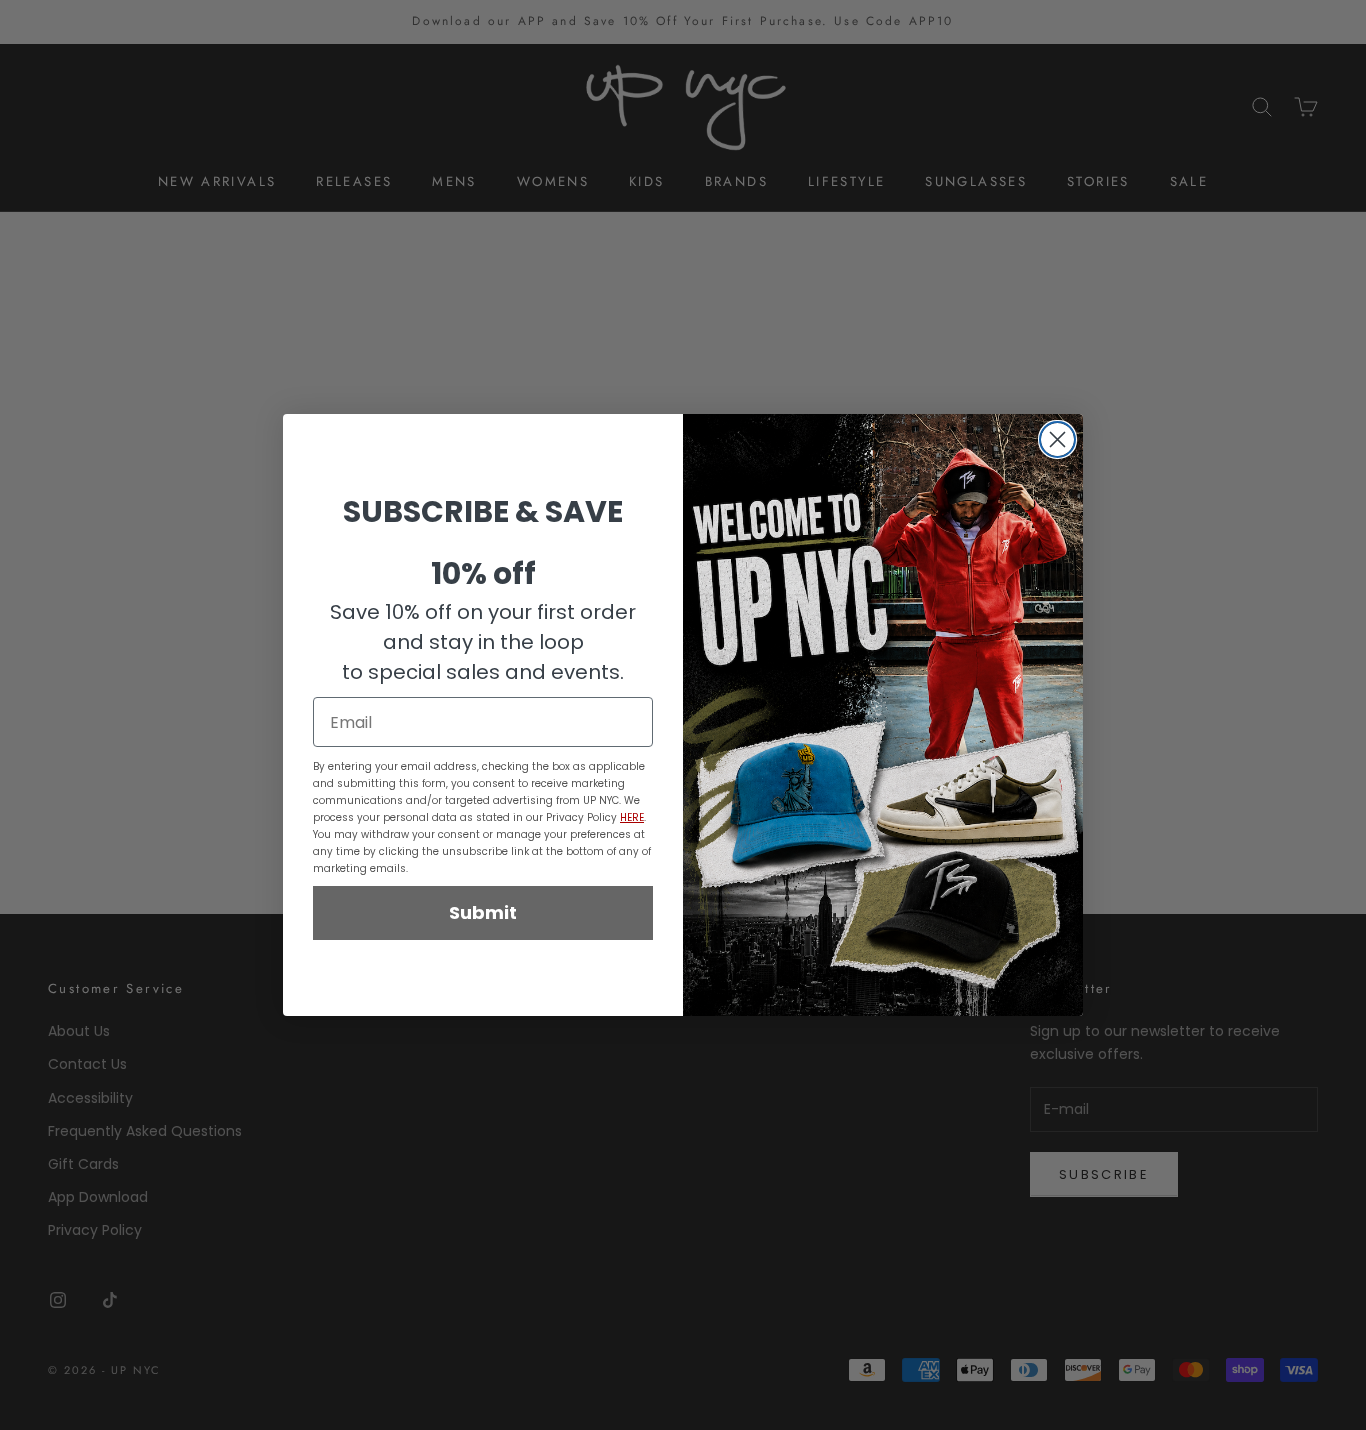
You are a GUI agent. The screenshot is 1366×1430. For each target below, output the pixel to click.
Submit (483, 912)
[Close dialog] (1057, 439)
